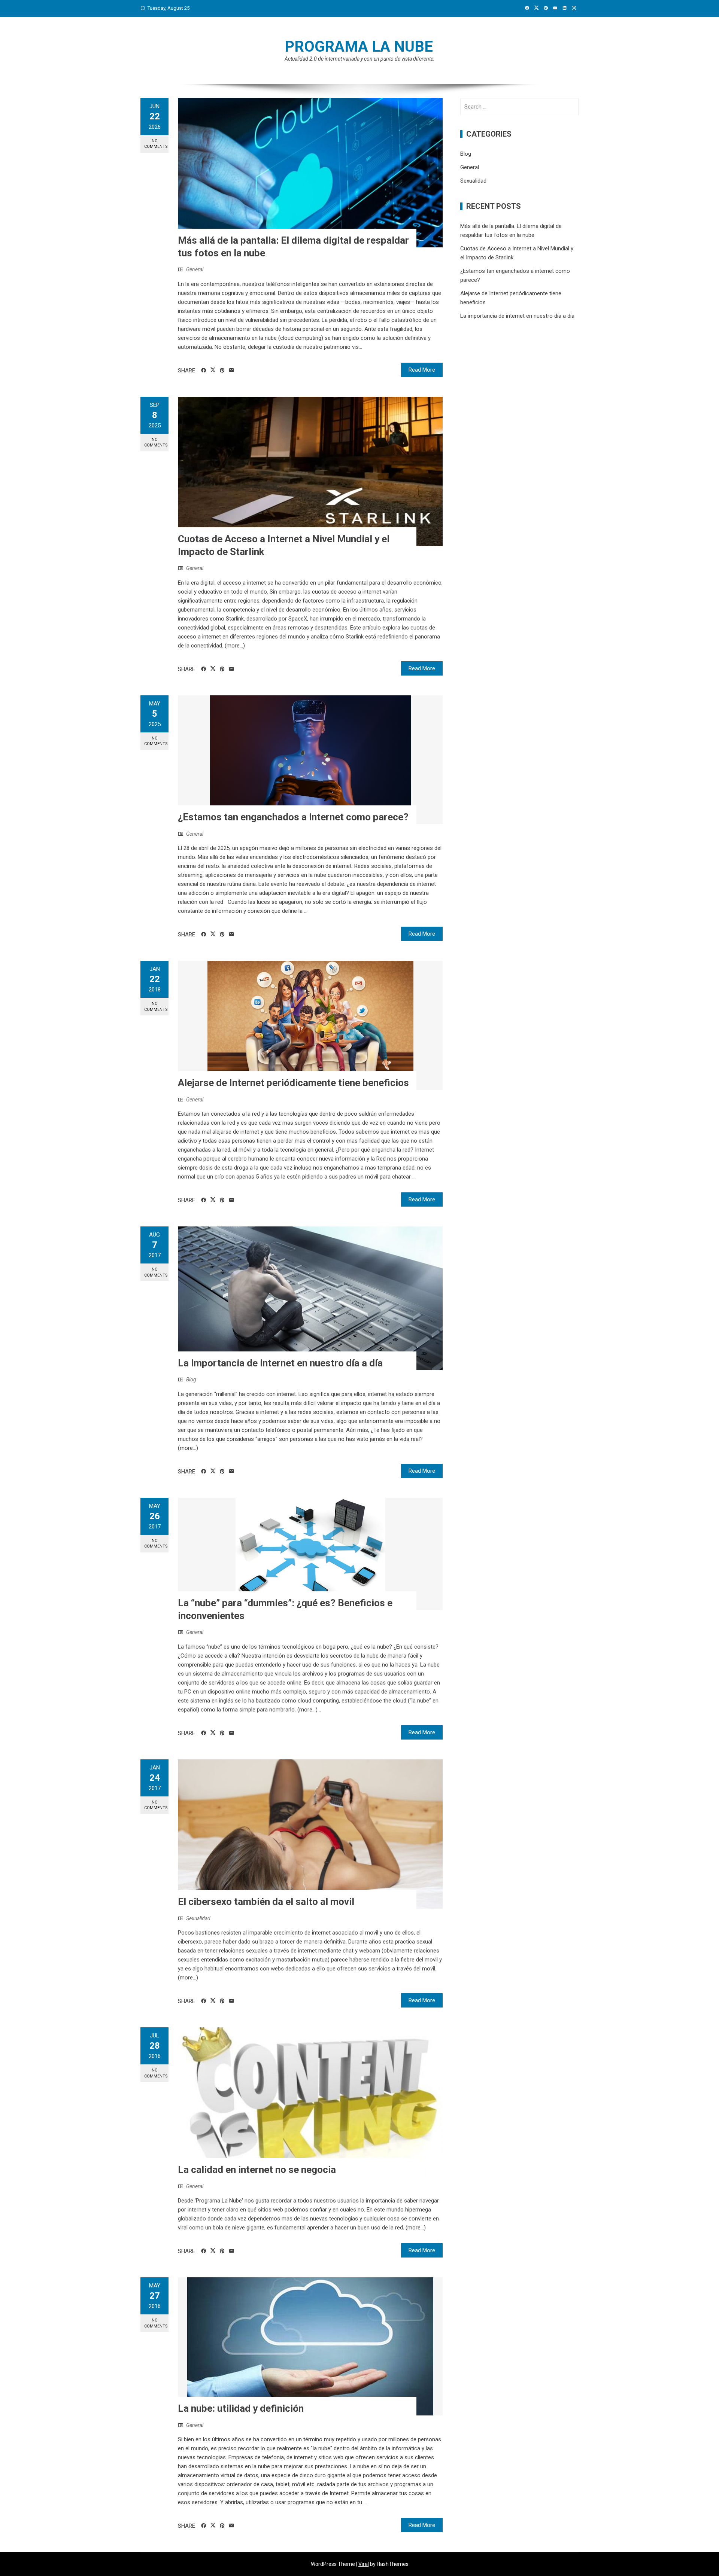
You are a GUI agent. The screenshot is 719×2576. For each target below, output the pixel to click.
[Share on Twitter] (213, 370)
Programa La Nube (359, 47)
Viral (364, 2564)
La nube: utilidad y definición (241, 2408)
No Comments (156, 144)
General (195, 269)
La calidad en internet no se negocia (257, 2170)
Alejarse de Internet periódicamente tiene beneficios (293, 1083)
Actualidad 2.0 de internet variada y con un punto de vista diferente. (360, 59)
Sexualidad (198, 1918)
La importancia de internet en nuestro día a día (280, 1363)
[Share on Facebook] (204, 371)
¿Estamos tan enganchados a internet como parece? (293, 817)
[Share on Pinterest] (222, 371)
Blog (191, 1380)
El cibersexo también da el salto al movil (266, 1902)
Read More (422, 370)
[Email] (232, 371)
